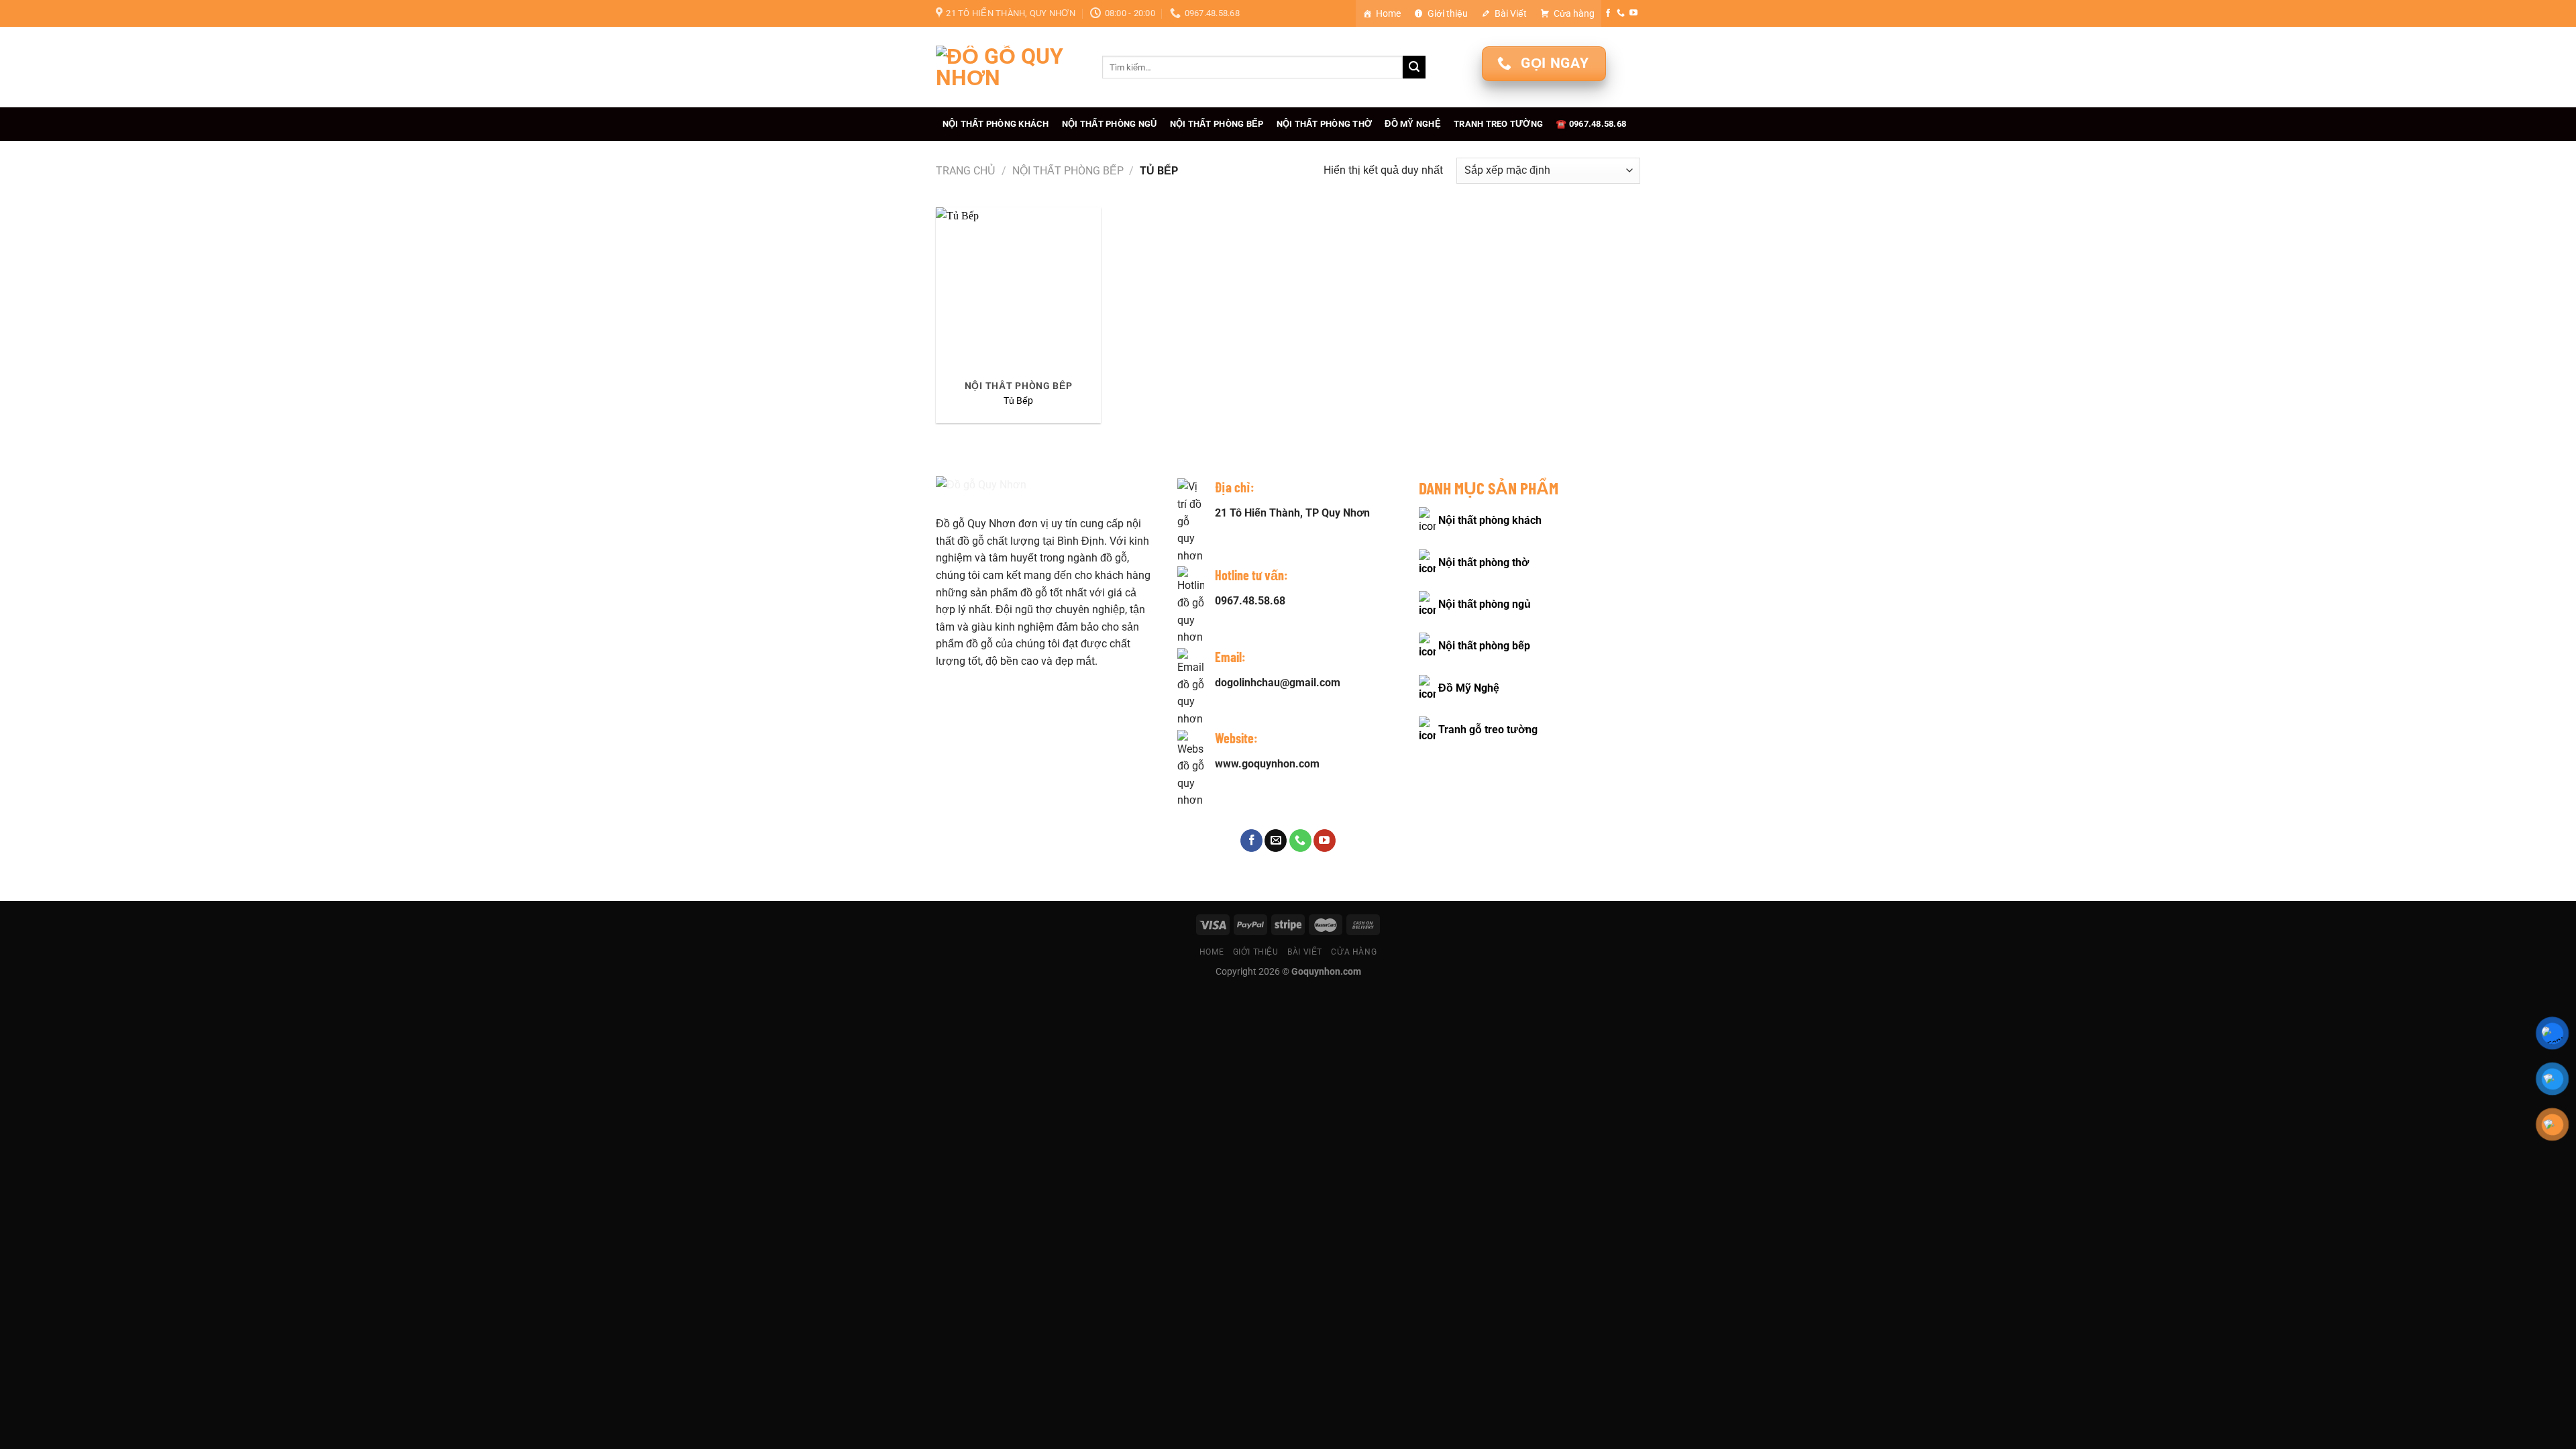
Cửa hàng (1574, 13)
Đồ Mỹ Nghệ (1413, 124)
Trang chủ (966, 171)
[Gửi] (1414, 67)
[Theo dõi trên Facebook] (1608, 13)
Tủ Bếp (1018, 401)
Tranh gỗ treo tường (1488, 730)
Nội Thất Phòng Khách (996, 124)
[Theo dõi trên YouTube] (1633, 13)
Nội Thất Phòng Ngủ (1110, 124)
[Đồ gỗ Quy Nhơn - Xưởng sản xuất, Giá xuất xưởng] (1009, 67)
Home (1388, 13)
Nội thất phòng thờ (1484, 562)
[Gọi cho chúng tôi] (1621, 13)
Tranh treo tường (1498, 124)
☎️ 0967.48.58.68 (1591, 124)
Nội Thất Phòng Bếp (1217, 124)
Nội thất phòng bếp (1484, 646)
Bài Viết (1511, 13)
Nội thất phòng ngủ (1485, 604)
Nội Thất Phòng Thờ (1325, 124)
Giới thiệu (1448, 13)
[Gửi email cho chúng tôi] (1276, 841)
